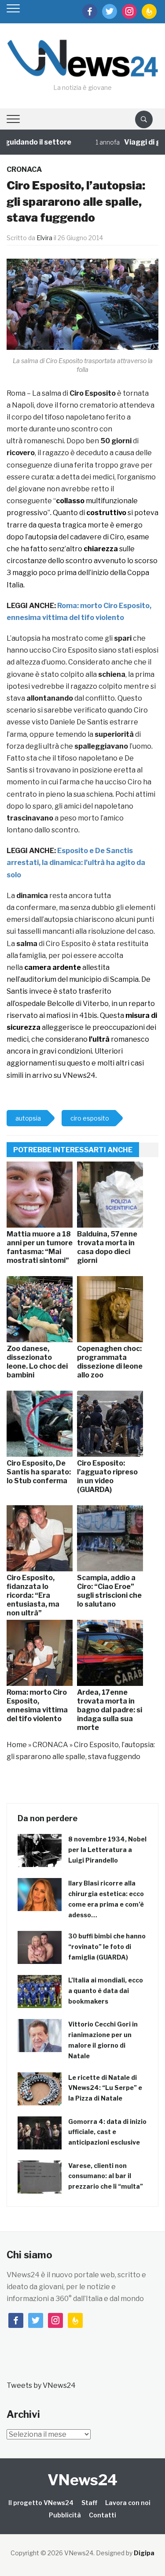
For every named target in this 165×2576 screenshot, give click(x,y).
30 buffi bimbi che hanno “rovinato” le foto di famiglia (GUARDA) (107, 1947)
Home (17, 1745)
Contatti (103, 2515)
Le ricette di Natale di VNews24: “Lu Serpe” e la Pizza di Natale (105, 2088)
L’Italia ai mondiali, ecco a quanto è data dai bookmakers (106, 1991)
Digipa (144, 2553)
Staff (89, 2503)
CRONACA (24, 169)
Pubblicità (65, 2515)
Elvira (44, 238)
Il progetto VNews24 (41, 2503)
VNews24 (82, 2480)
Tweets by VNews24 (41, 2385)
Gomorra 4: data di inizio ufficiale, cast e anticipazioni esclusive (107, 2132)
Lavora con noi (128, 2503)
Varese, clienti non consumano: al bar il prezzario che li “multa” (106, 2176)
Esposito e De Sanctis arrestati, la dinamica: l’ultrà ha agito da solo (76, 863)
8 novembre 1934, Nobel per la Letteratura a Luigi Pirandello (107, 1850)
